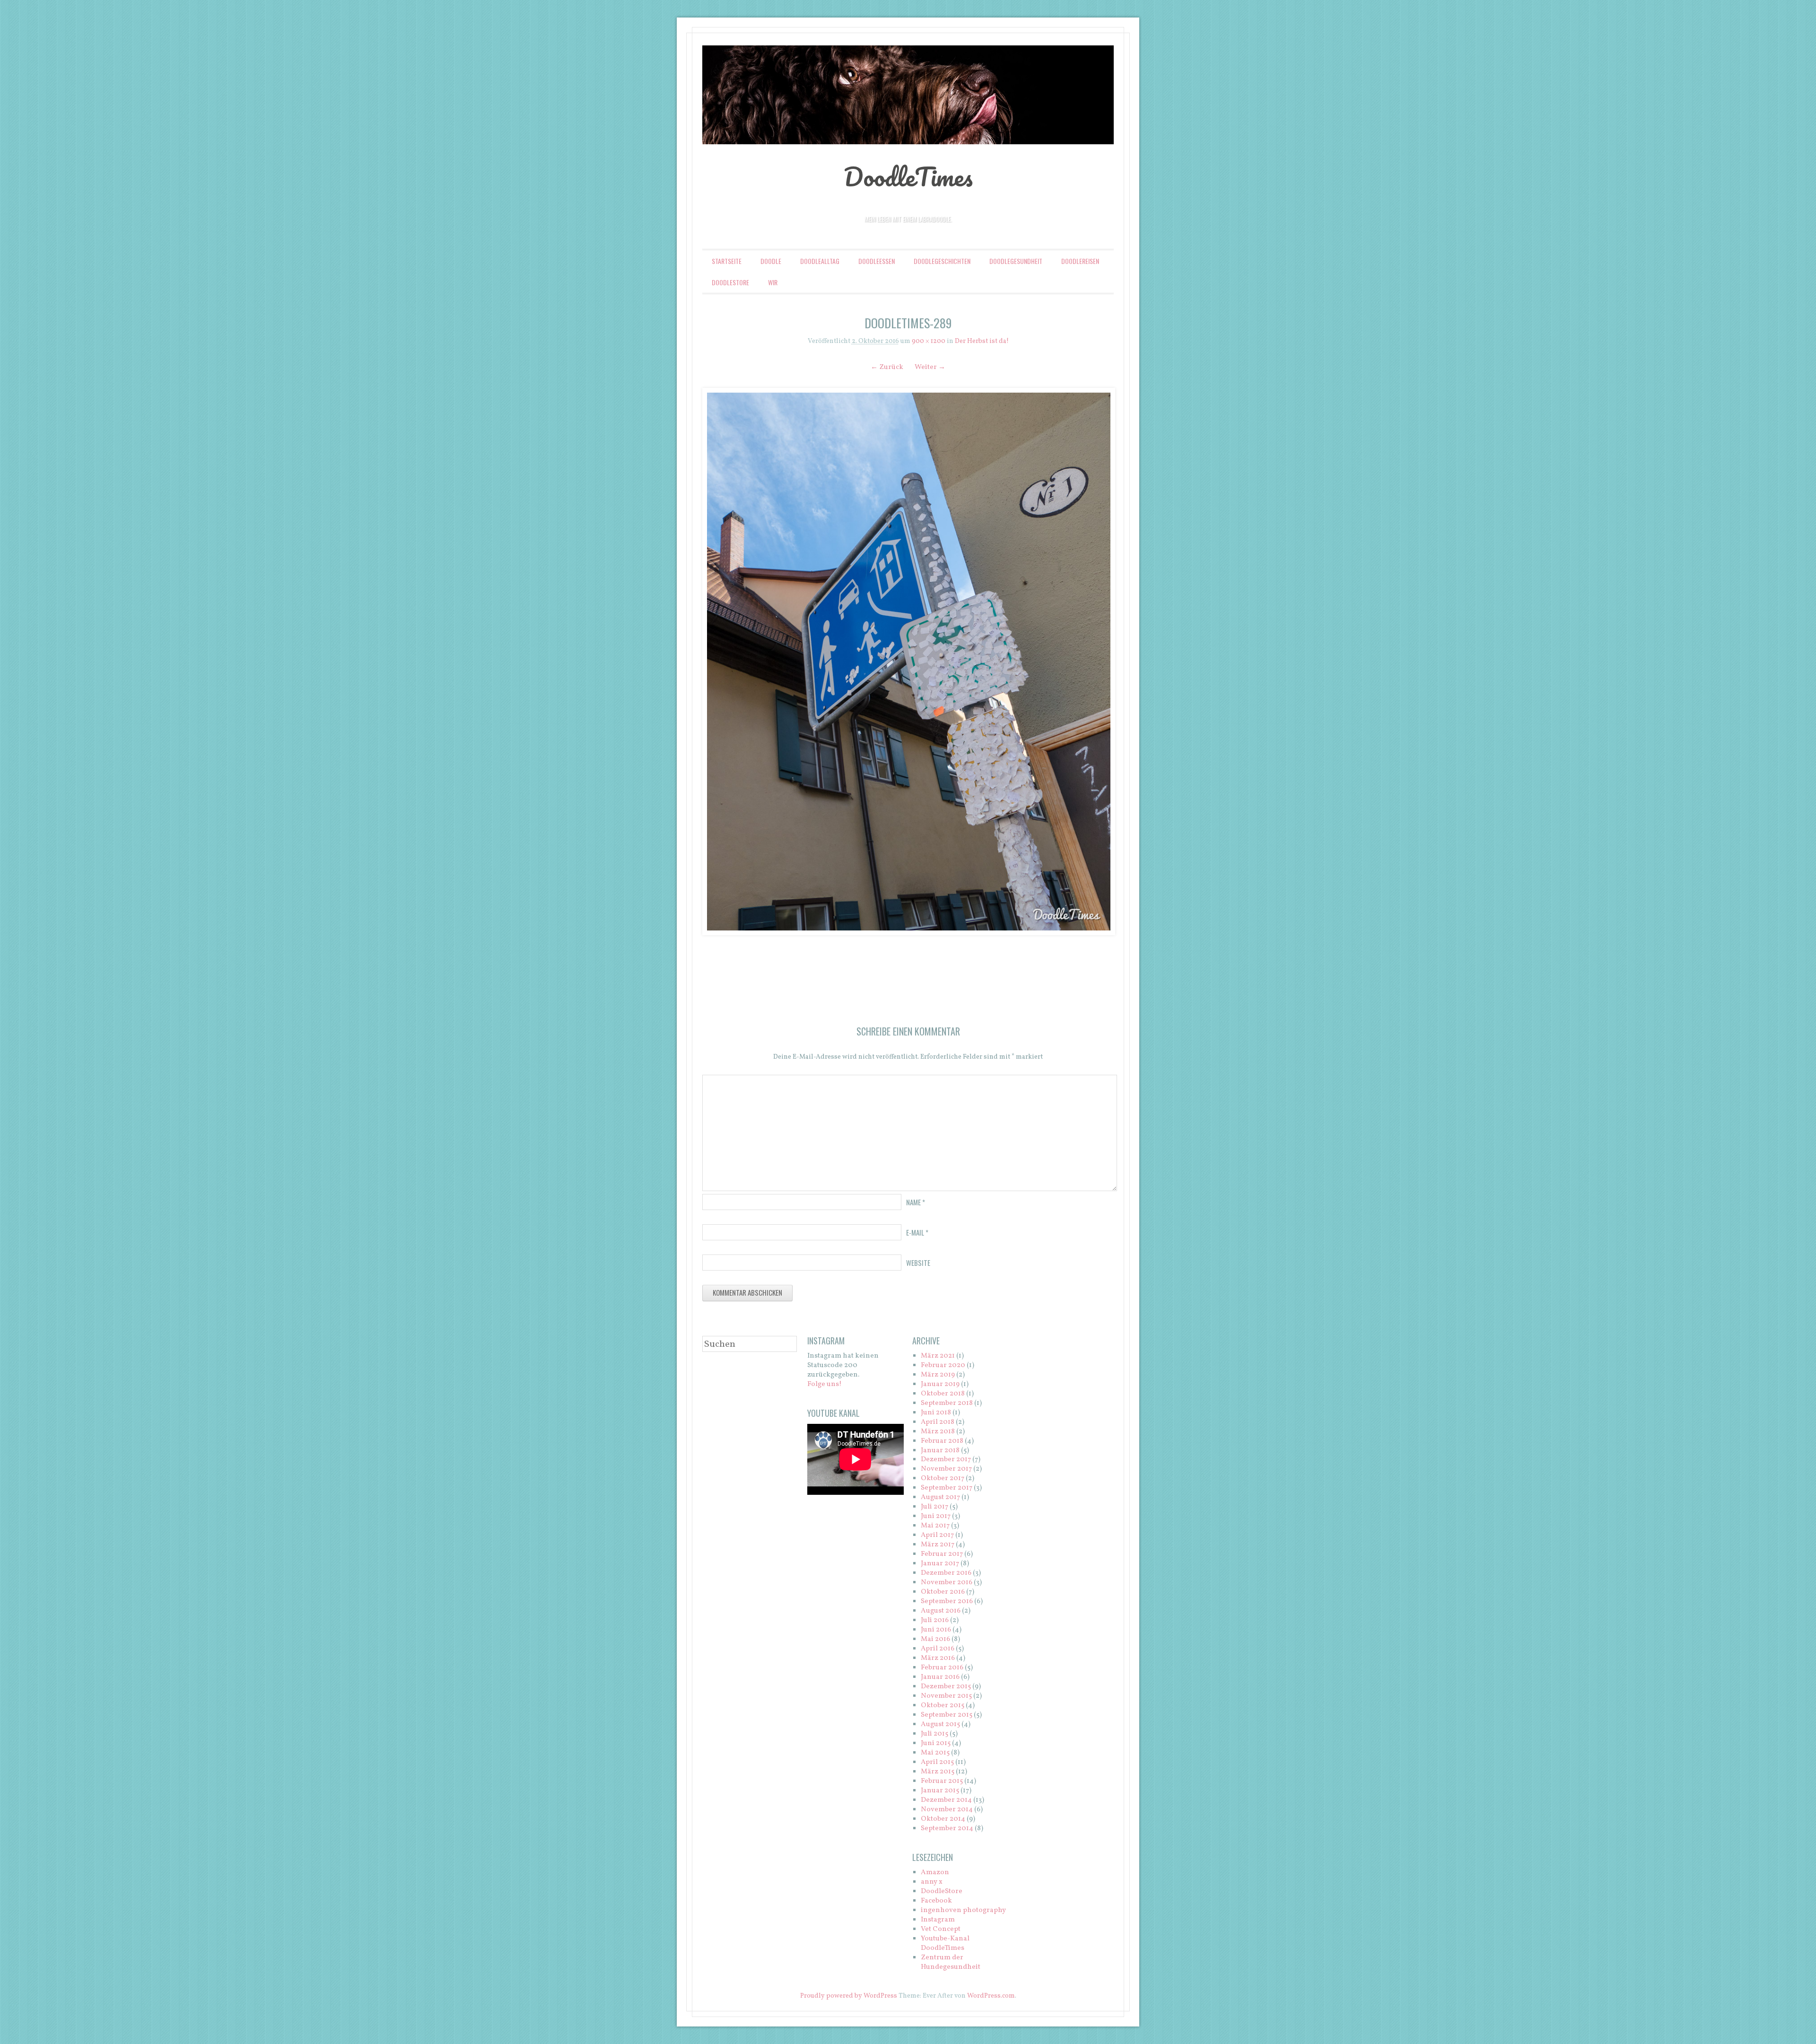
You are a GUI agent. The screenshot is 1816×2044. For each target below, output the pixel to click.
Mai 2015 (935, 1753)
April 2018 (938, 1422)
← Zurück (887, 367)
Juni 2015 (936, 1743)
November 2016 (947, 1583)
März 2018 (938, 1432)
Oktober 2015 (943, 1706)
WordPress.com (991, 1996)
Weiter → (930, 367)
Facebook (936, 1901)
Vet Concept (941, 1929)
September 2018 (947, 1403)
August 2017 (940, 1497)
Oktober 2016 (943, 1592)
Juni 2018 (936, 1413)
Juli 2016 (935, 1620)
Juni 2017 (936, 1516)
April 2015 (937, 1762)
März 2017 (938, 1545)
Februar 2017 (942, 1554)
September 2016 (947, 1601)
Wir (773, 282)
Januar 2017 (940, 1564)
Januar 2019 (940, 1384)
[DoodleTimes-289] (908, 662)
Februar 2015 (942, 1781)
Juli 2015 (934, 1734)
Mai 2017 (935, 1526)
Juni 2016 (936, 1630)
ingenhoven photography (963, 1910)
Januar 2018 (940, 1451)
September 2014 (947, 1829)
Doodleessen (877, 261)
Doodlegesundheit (1016, 261)
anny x (932, 1882)
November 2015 (946, 1696)
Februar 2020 (943, 1365)
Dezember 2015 (946, 1687)
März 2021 (938, 1356)
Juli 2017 (934, 1507)
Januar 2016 (940, 1677)
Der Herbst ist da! (982, 341)
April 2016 (938, 1649)
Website (918, 1263)
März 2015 (938, 1772)
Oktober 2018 (943, 1394)
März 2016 (938, 1658)
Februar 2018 (942, 1441)
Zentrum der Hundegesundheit (951, 1962)
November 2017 (946, 1469)
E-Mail (917, 1232)
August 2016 (941, 1611)
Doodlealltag (820, 261)
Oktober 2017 (943, 1478)
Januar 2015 (940, 1791)
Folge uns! (825, 1384)
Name (916, 1202)
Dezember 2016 (946, 1573)
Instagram (938, 1920)
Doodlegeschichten (942, 261)
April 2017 (937, 1535)
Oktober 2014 (943, 1819)
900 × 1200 (929, 341)
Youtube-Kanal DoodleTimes (945, 1943)
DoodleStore (730, 282)
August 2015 (940, 1724)
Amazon (935, 1873)
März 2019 (938, 1375)
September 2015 (947, 1715)
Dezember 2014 (946, 1800)
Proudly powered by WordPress (849, 1996)
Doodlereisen (1080, 261)
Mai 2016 (935, 1639)
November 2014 (947, 1810)
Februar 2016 (942, 1668)
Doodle (771, 261)
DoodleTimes (908, 176)
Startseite (727, 261)
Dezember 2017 (946, 1460)
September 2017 (947, 1488)
